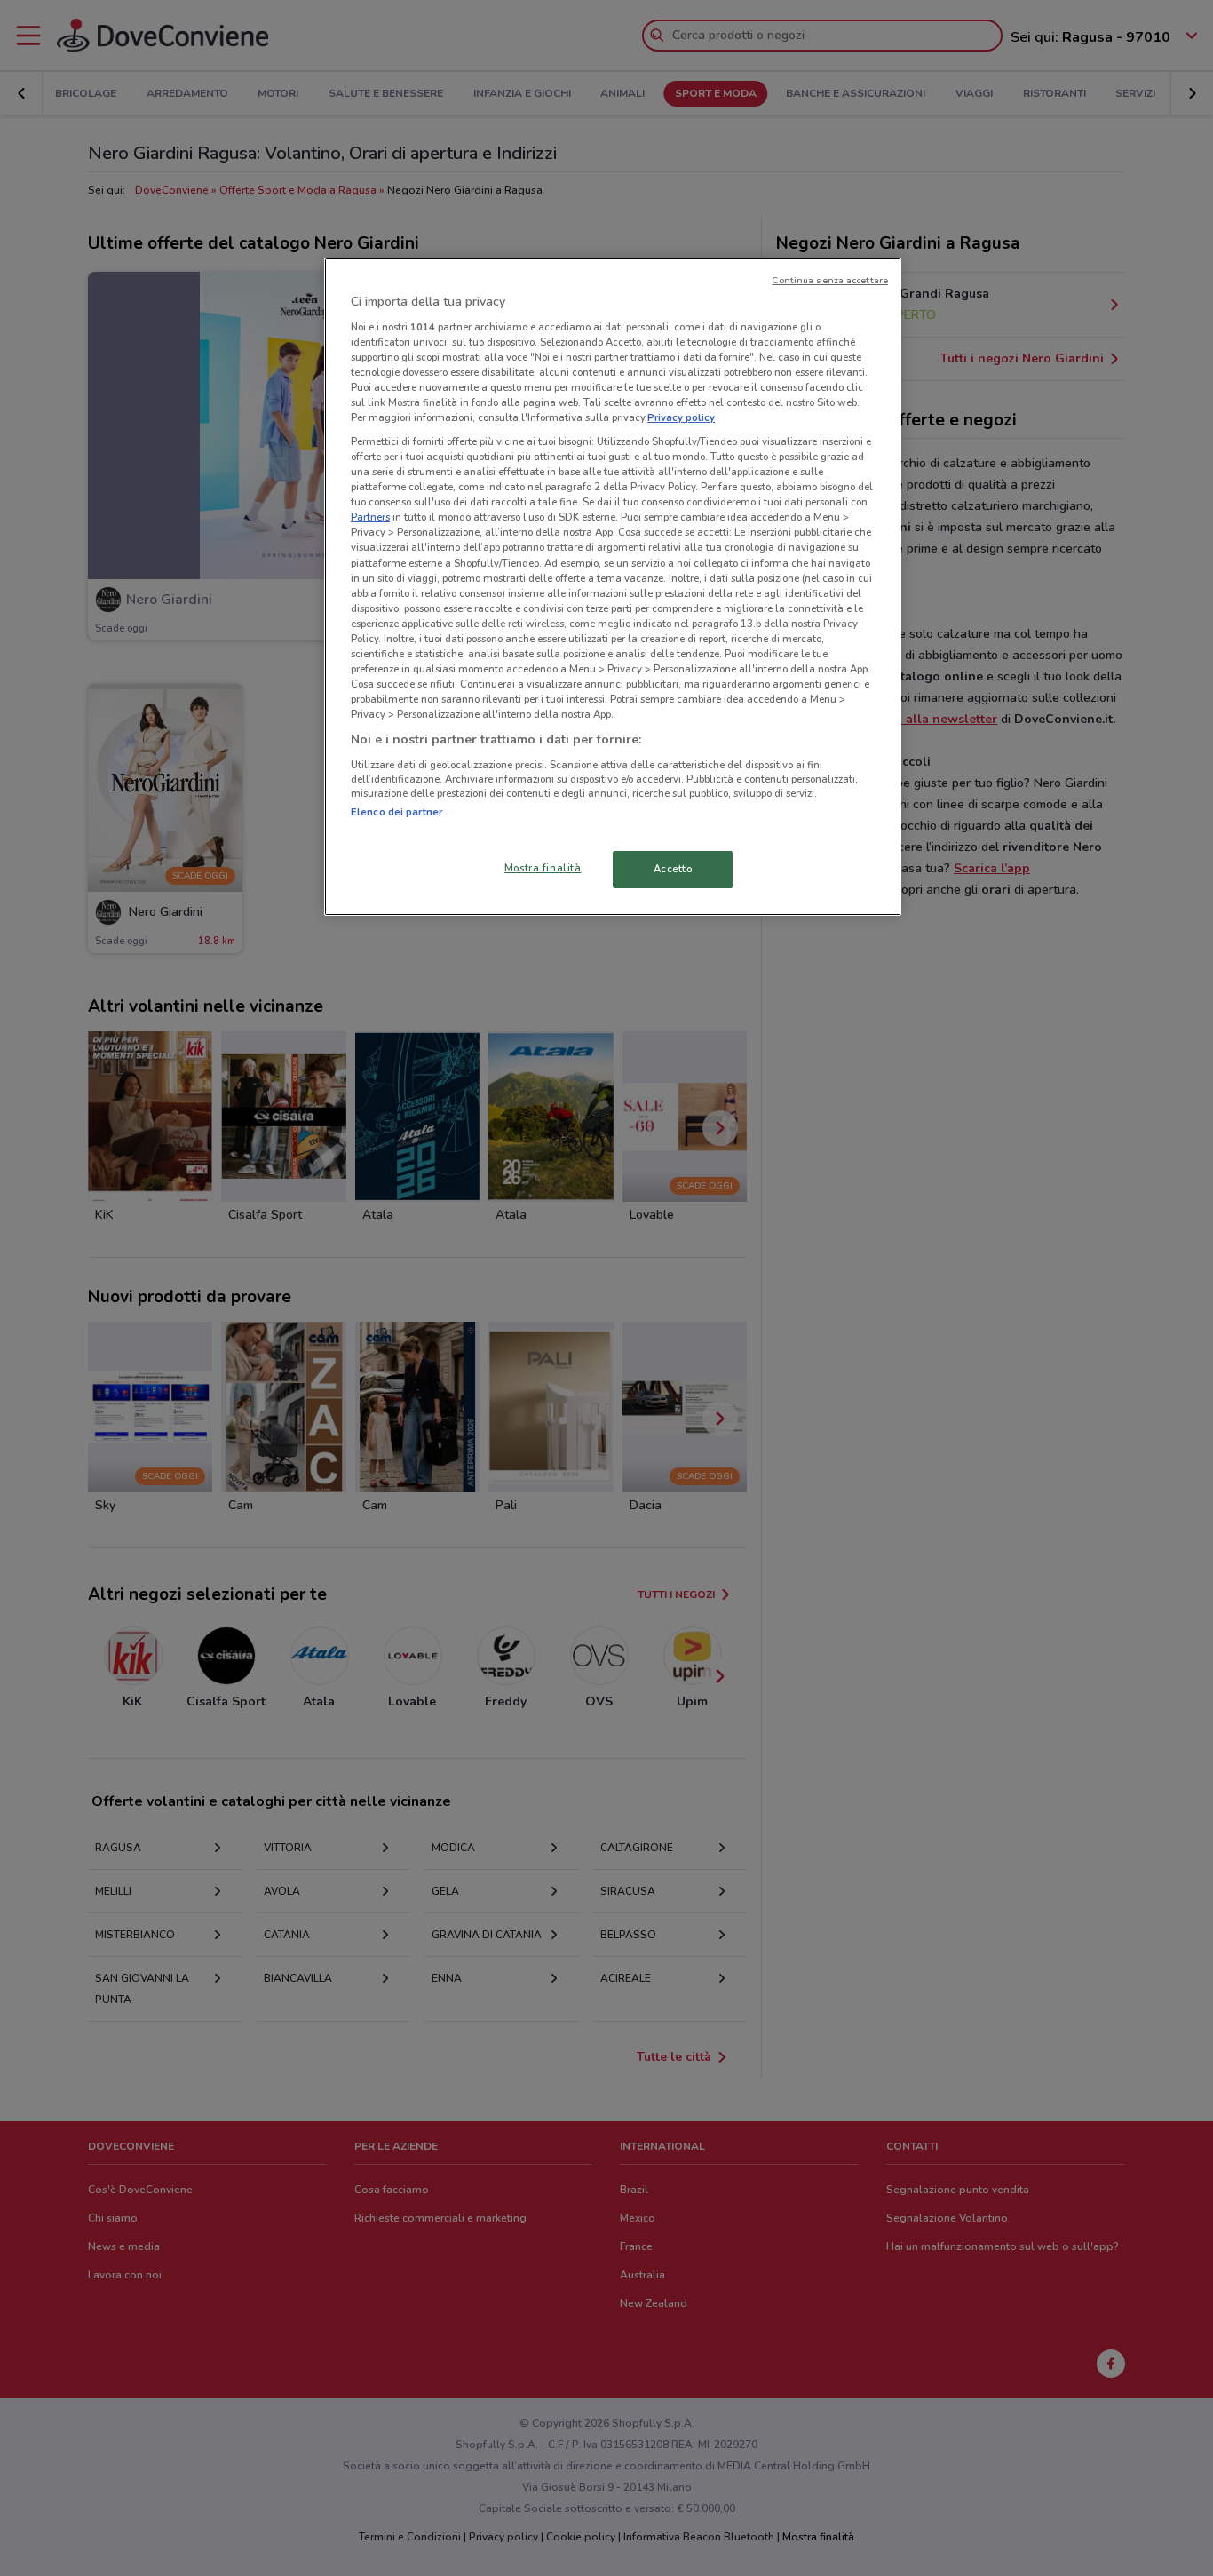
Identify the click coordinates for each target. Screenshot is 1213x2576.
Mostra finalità (543, 868)
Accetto (673, 869)
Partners (370, 517)
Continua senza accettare (830, 280)
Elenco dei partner (396, 812)
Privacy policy (681, 417)
